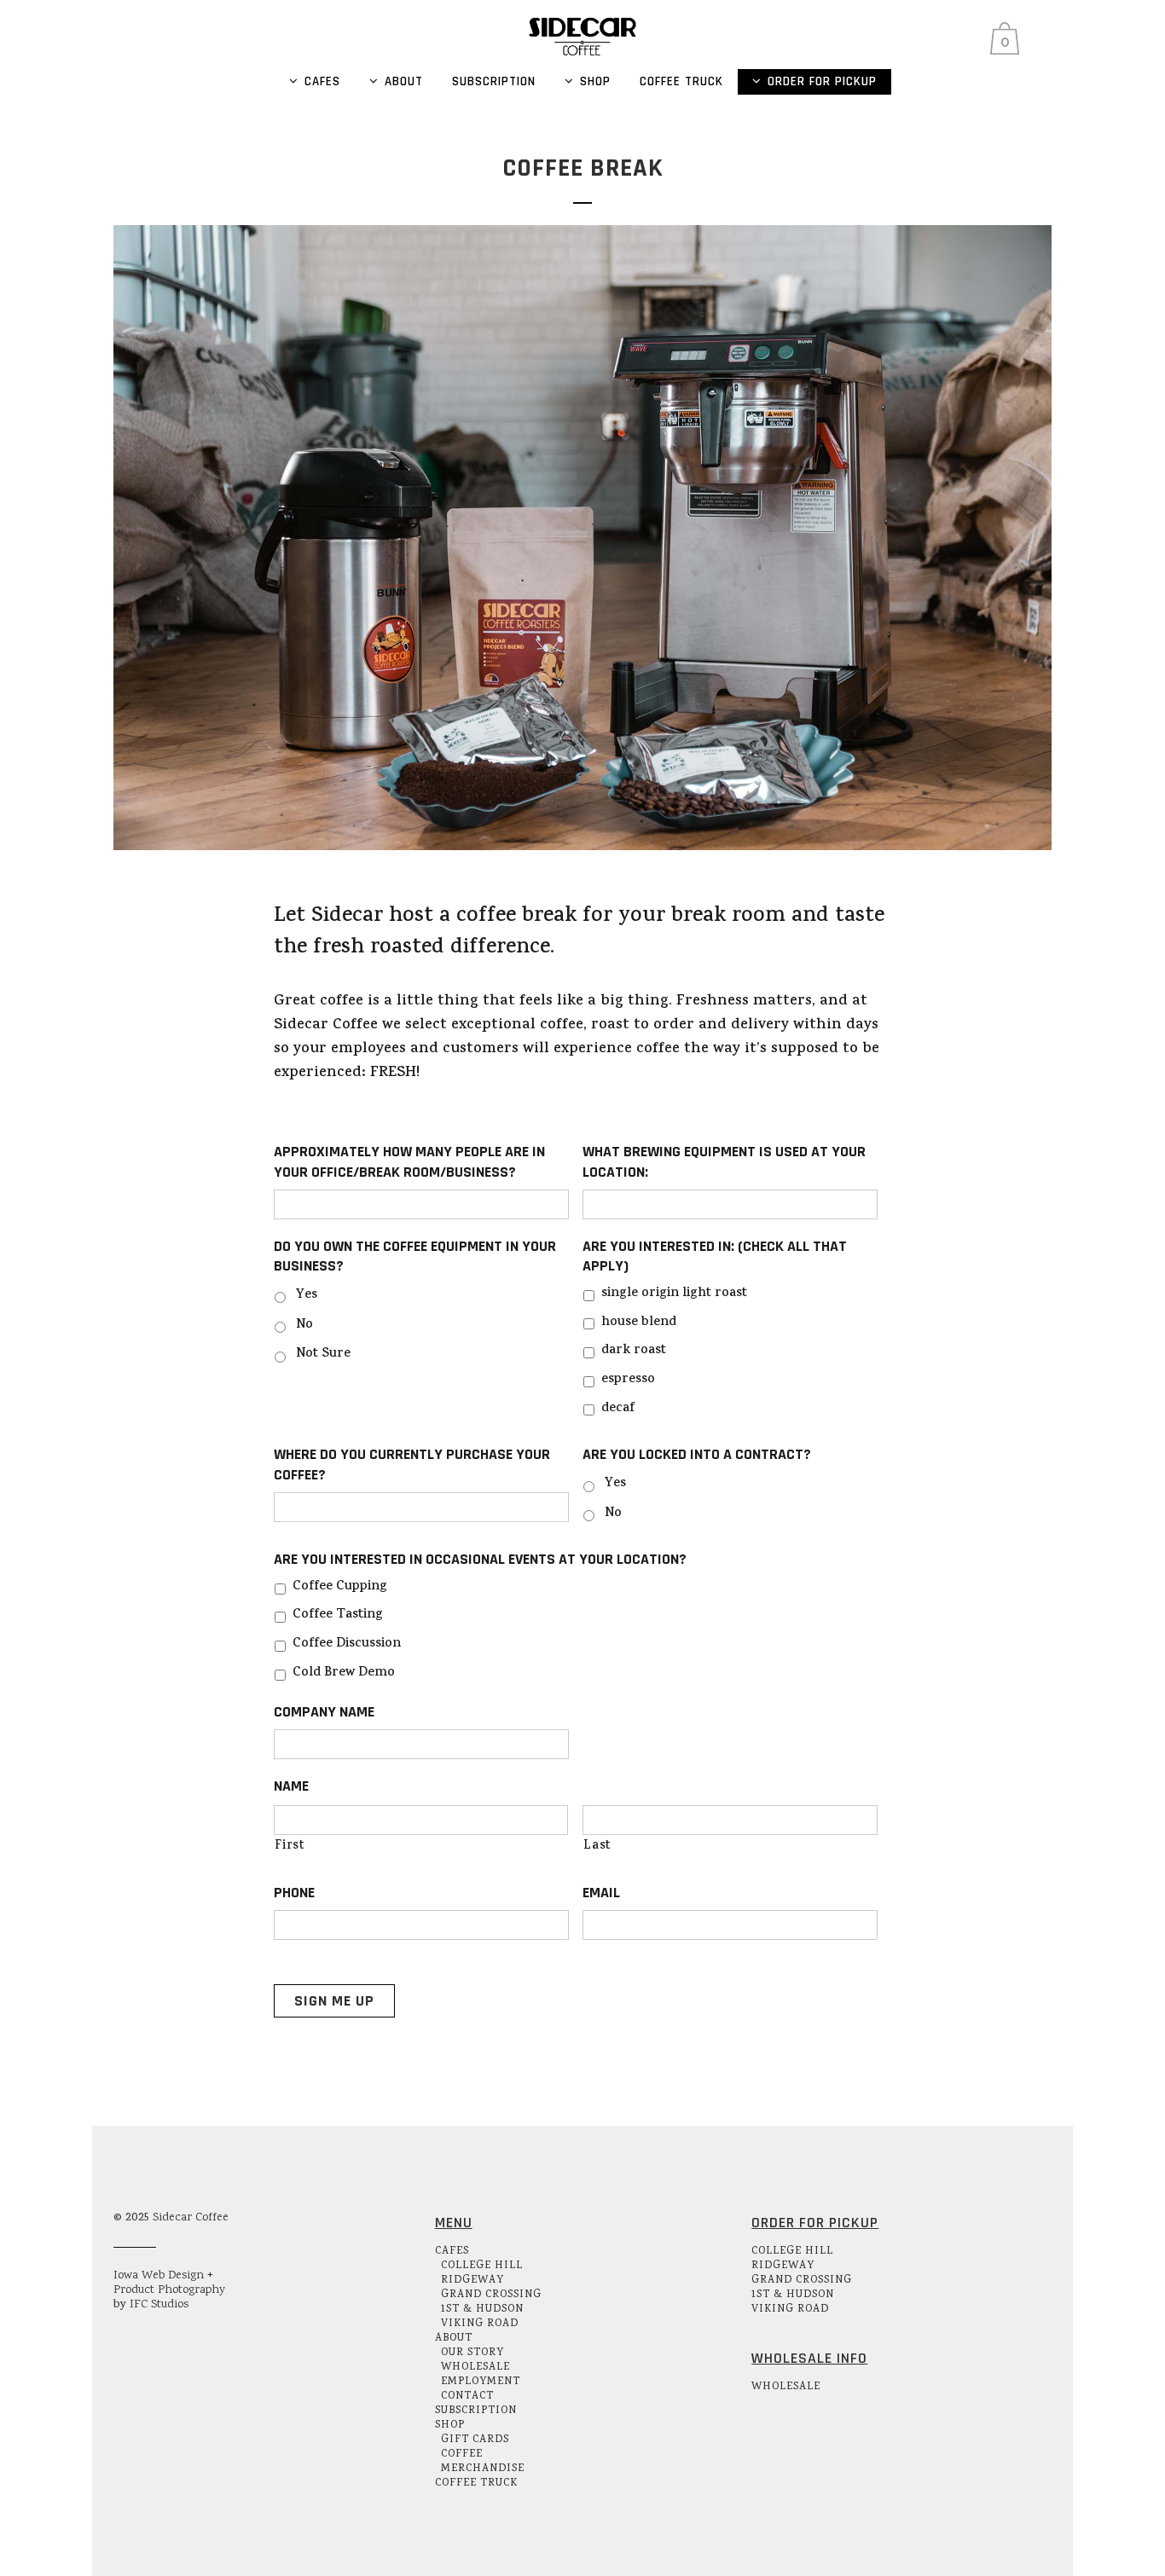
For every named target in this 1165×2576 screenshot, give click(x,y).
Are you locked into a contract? (697, 1454)
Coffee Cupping (340, 1587)
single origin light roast (674, 1294)
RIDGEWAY (472, 2281)
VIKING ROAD (480, 2324)
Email (601, 1893)
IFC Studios (159, 2305)
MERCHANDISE (483, 2469)
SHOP (450, 2425)
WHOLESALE (475, 2368)
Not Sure (323, 1355)
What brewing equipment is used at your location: (724, 1161)
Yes (307, 1296)
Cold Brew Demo (344, 1673)
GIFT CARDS (475, 2440)
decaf (618, 1409)
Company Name (324, 1712)
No (304, 1326)
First (290, 1847)
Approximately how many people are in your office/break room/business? (409, 1161)
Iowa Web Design (159, 2276)
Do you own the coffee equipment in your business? (415, 1256)
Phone (294, 1893)
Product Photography (169, 2290)
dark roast (634, 1351)
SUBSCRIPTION (476, 2411)
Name (291, 1786)
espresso (628, 1380)
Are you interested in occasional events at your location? (480, 1559)
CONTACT (467, 2397)
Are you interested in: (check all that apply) (715, 1256)
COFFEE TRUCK (476, 2483)
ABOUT (454, 2339)
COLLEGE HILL (482, 2266)
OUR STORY (472, 2353)
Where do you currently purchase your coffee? (412, 1464)
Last (597, 1847)
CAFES (452, 2252)
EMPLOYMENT (481, 2382)
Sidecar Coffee (191, 2218)
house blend (639, 1323)
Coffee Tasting (338, 1615)
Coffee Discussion (347, 1644)
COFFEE (462, 2454)
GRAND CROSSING (491, 2295)
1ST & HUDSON (482, 2310)
